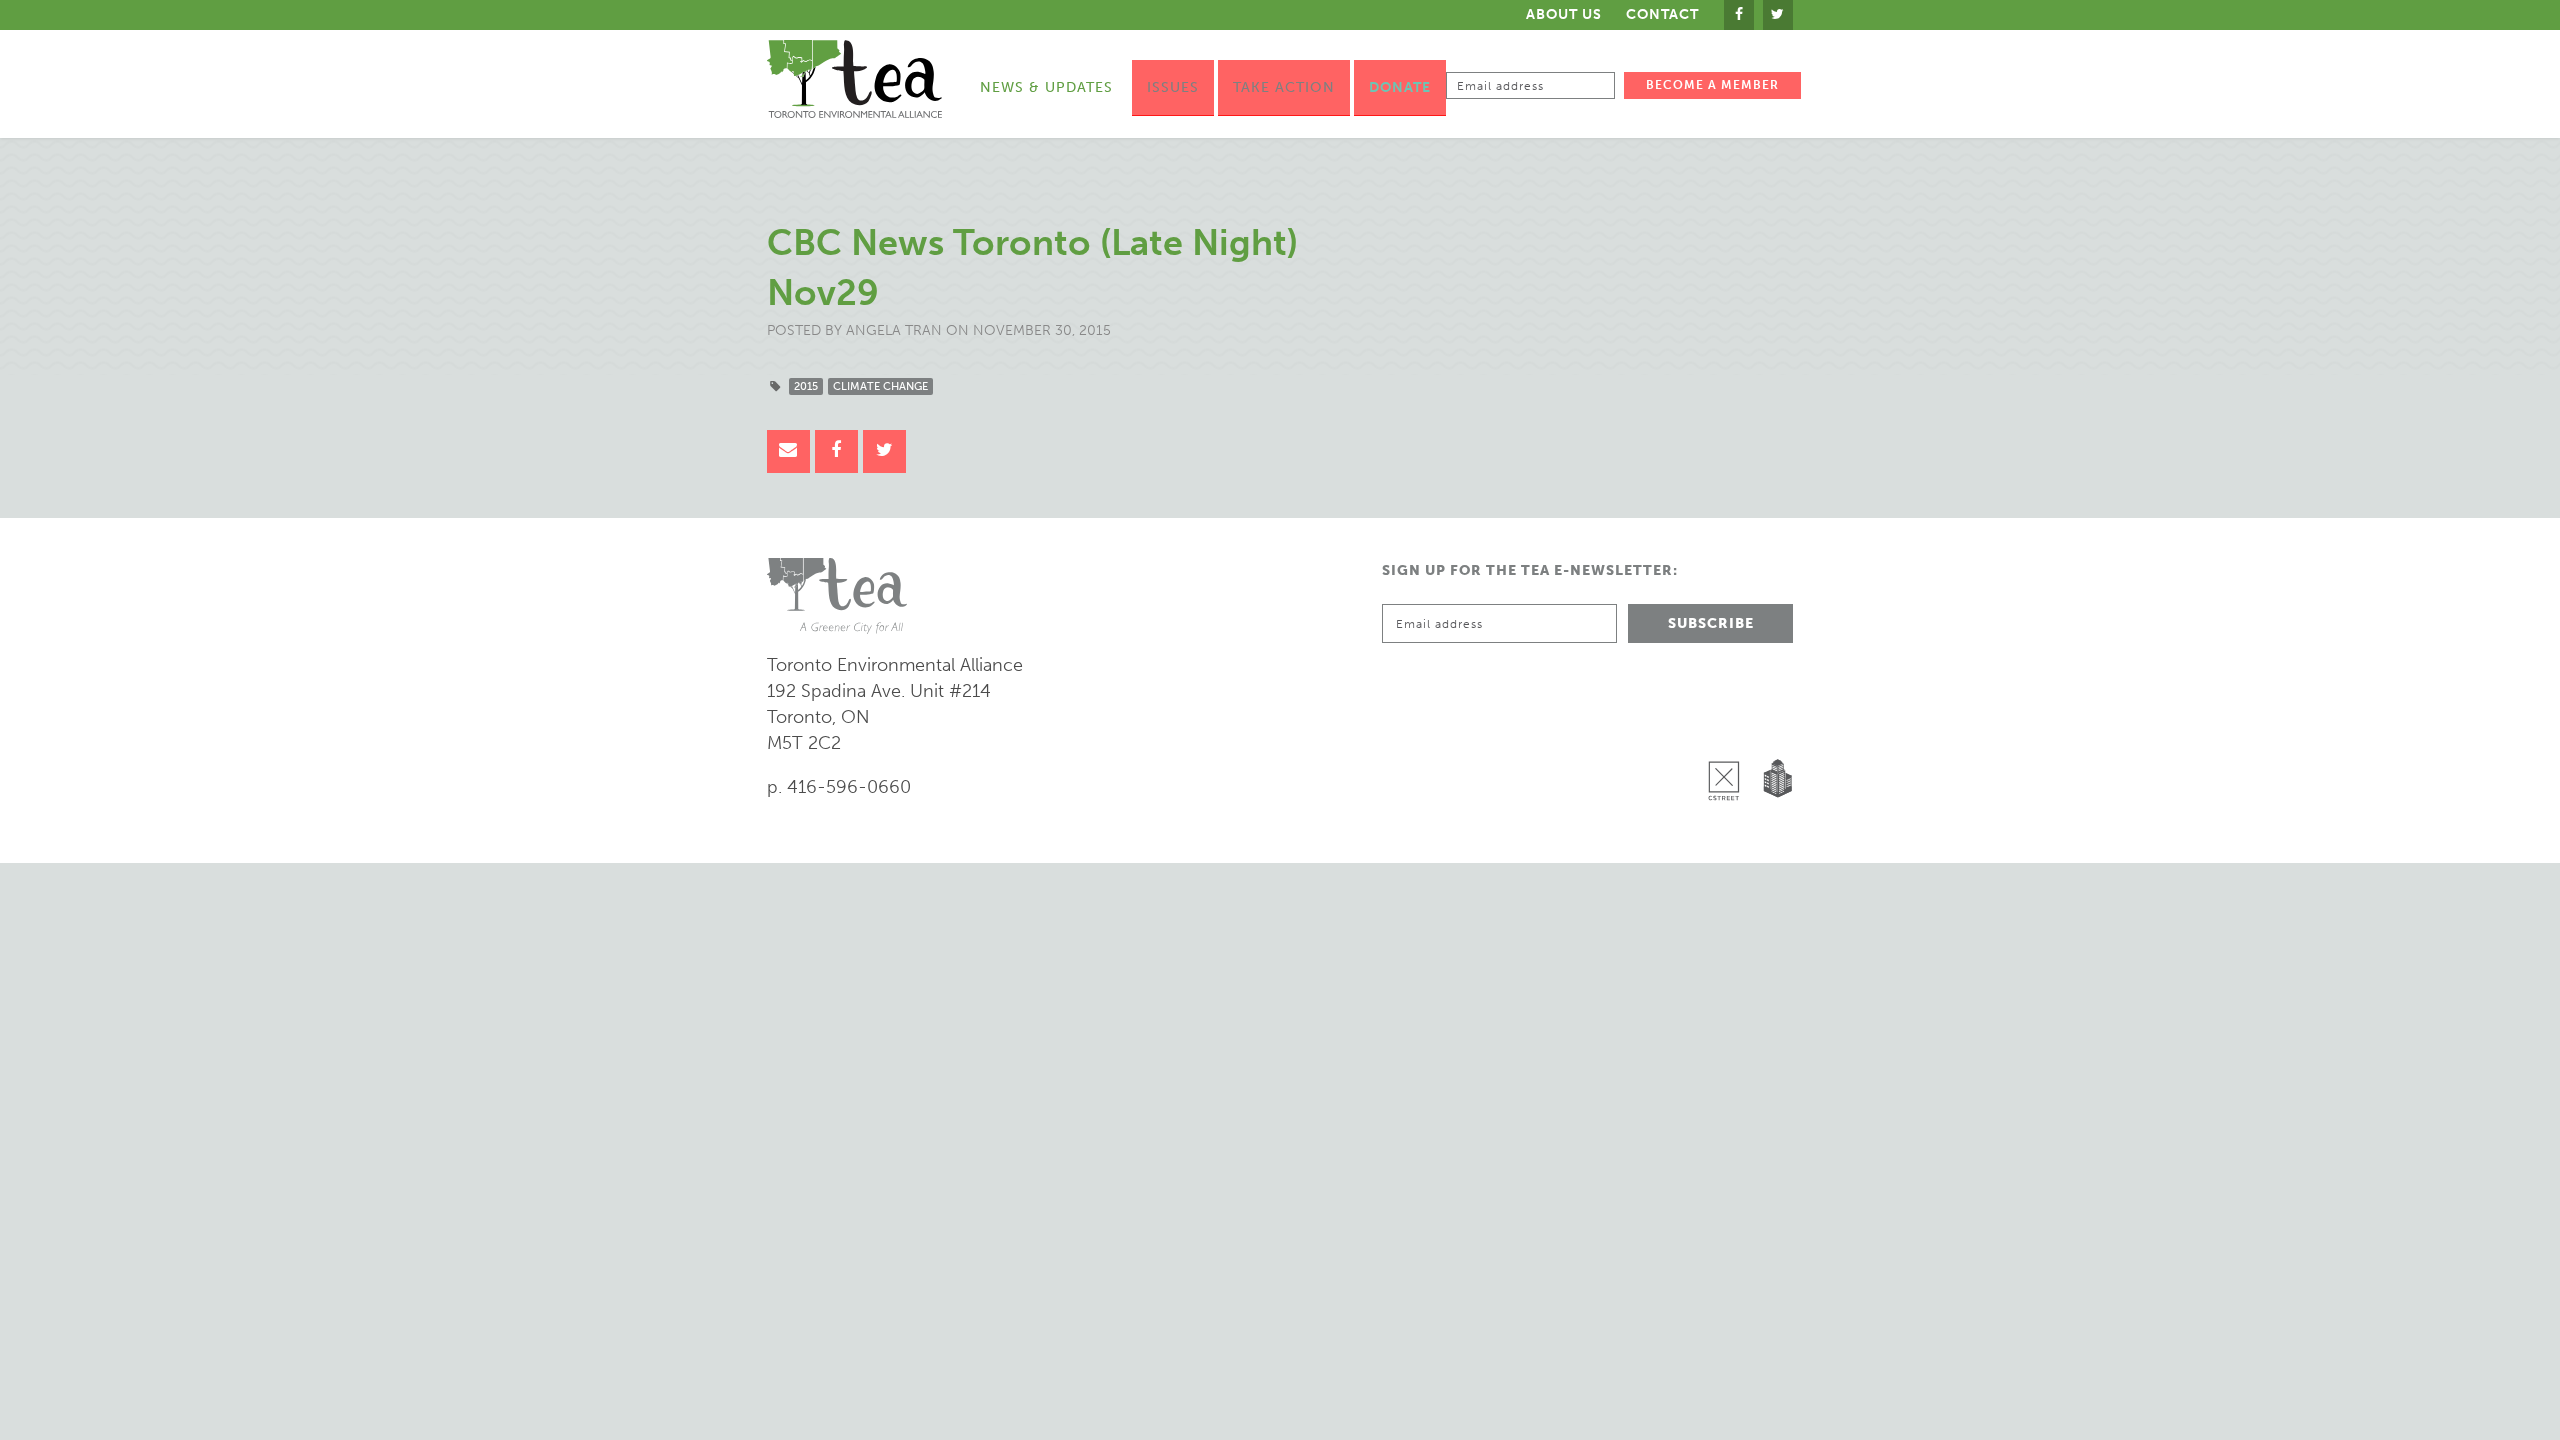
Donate (1400, 87)
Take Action (1284, 87)
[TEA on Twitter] (1778, 15)
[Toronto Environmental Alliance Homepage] (854, 79)
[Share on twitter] (884, 451)
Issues (1173, 87)
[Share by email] (788, 451)
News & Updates (1046, 87)
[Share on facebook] (836, 451)
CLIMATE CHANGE (880, 386)
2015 (806, 386)
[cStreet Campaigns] (1729, 729)
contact (1662, 15)
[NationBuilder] (1773, 729)
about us (1564, 14)
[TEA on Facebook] (1739, 15)
